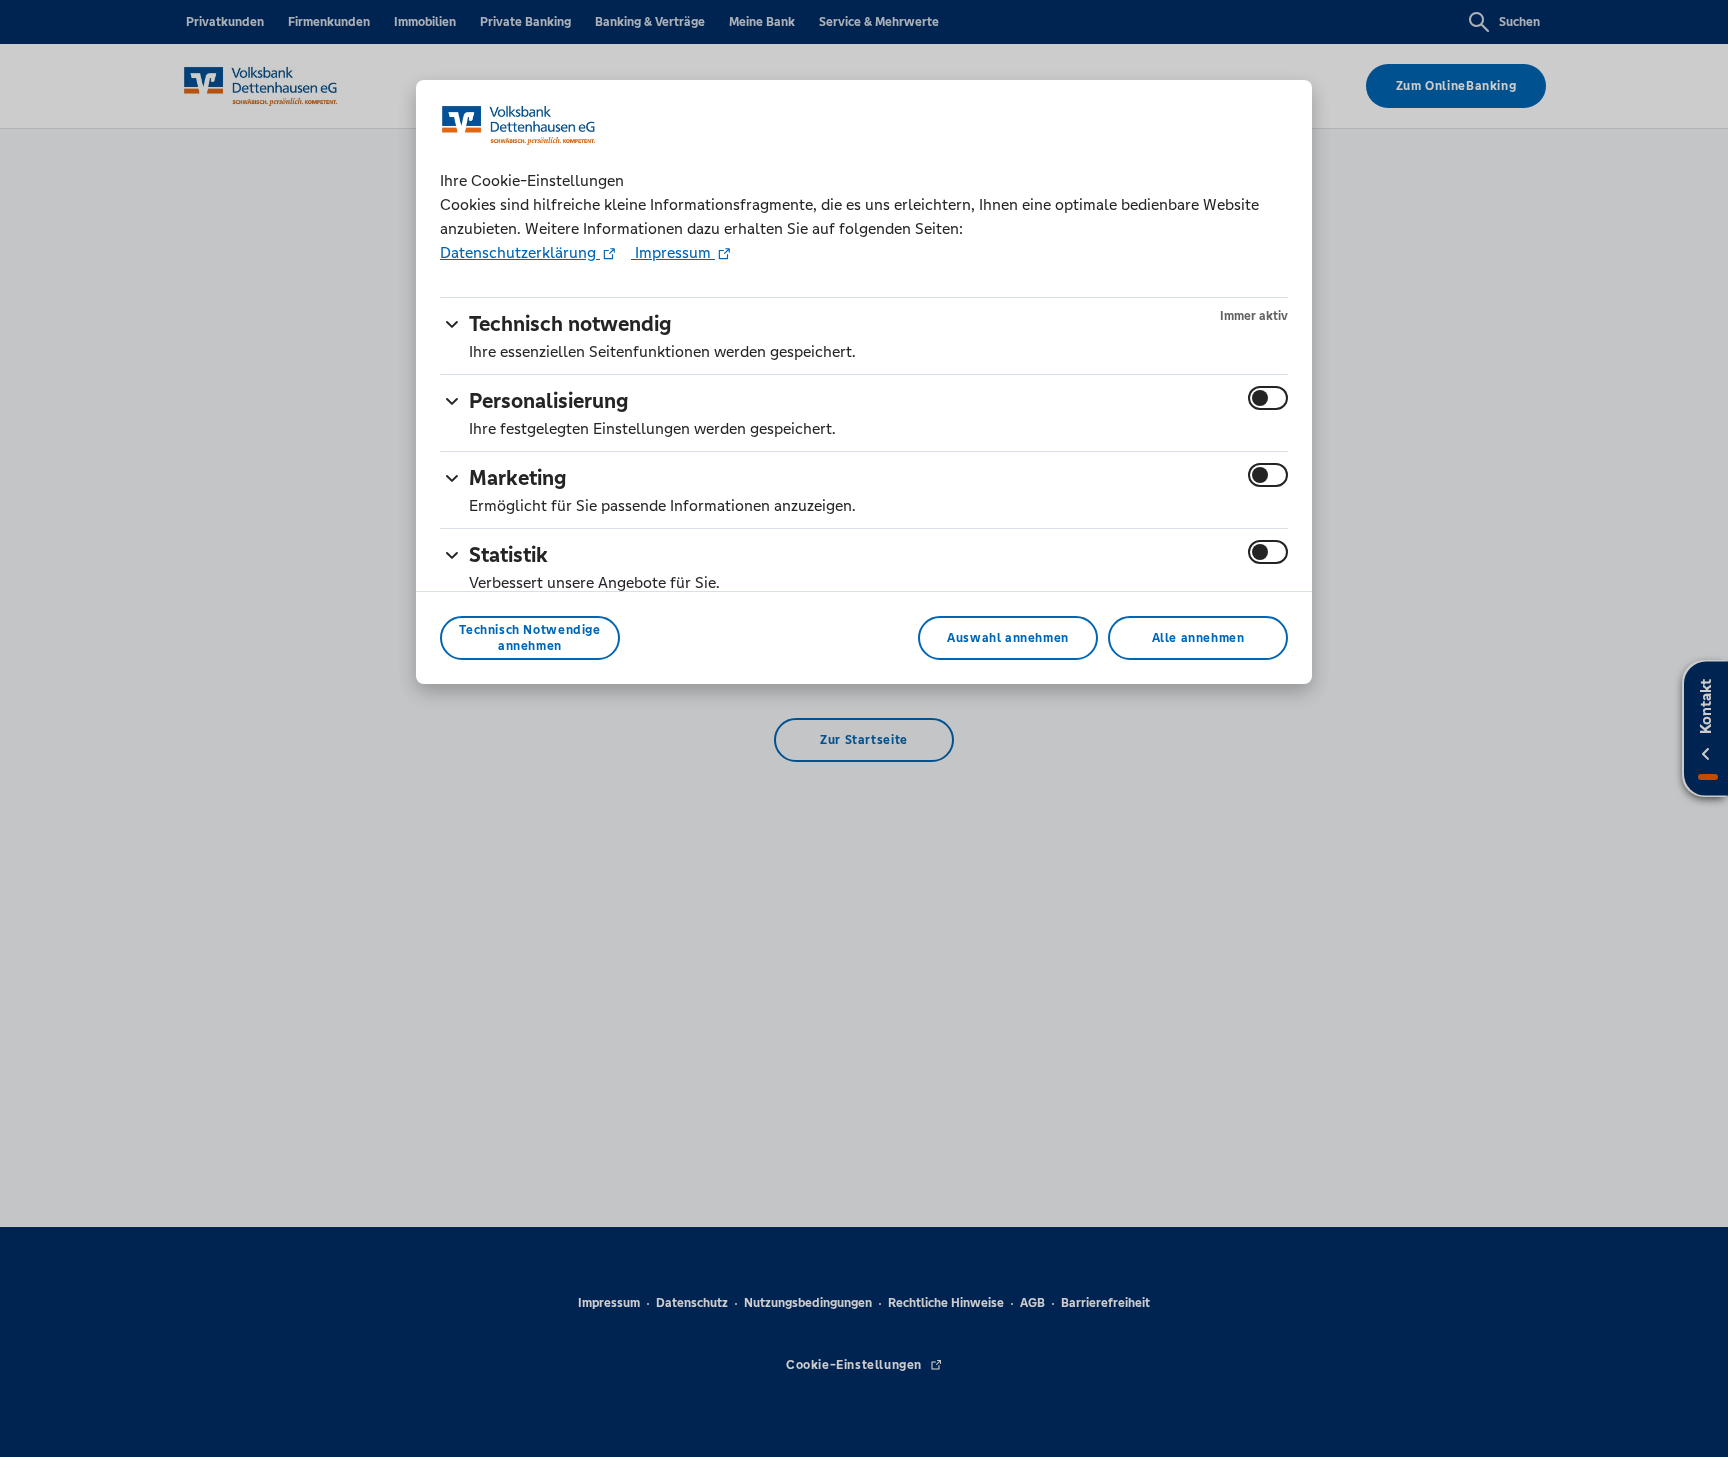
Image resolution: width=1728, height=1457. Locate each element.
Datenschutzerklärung (520, 252)
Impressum (673, 252)
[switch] (1268, 398)
